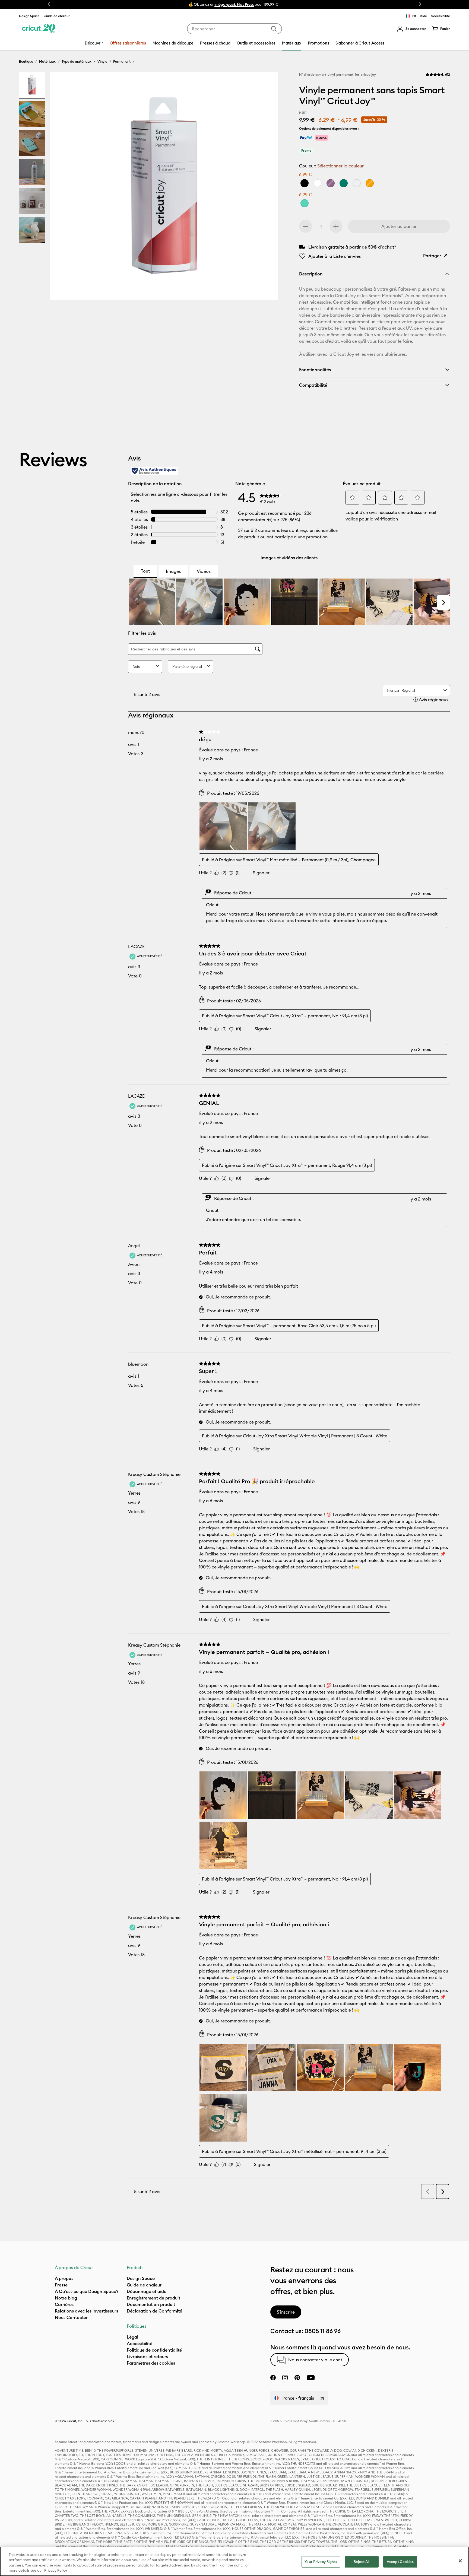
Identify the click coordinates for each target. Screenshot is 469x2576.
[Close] (460, 2561)
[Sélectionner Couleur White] (318, 183)
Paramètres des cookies (151, 2363)
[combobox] (234, 29)
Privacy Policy (56, 2570)
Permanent (122, 61)
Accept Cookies (400, 2562)
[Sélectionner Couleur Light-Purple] (331, 183)
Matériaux (47, 61)
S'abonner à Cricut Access (360, 43)
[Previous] (62, 188)
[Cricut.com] (39, 29)
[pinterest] (297, 2378)
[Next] (266, 188)
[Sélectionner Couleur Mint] (305, 203)
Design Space (29, 16)
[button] (411, 29)
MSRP (303, 113)
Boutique (26, 61)
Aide (423, 16)
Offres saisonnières (128, 43)
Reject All (362, 2562)
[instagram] (285, 2378)
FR (414, 16)
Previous (49, 4)
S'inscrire (286, 2312)
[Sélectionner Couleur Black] (305, 183)
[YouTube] (311, 2378)
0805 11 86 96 (323, 2331)
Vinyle (102, 61)
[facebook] (273, 2378)
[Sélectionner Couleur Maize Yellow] (370, 183)
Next (420, 4)
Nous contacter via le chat (315, 2360)
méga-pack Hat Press (234, 4)
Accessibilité (440, 16)
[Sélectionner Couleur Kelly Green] (344, 183)
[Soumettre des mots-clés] (274, 29)
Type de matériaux (77, 61)
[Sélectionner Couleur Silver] (357, 183)
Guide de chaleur (57, 16)
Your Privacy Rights (321, 2562)
